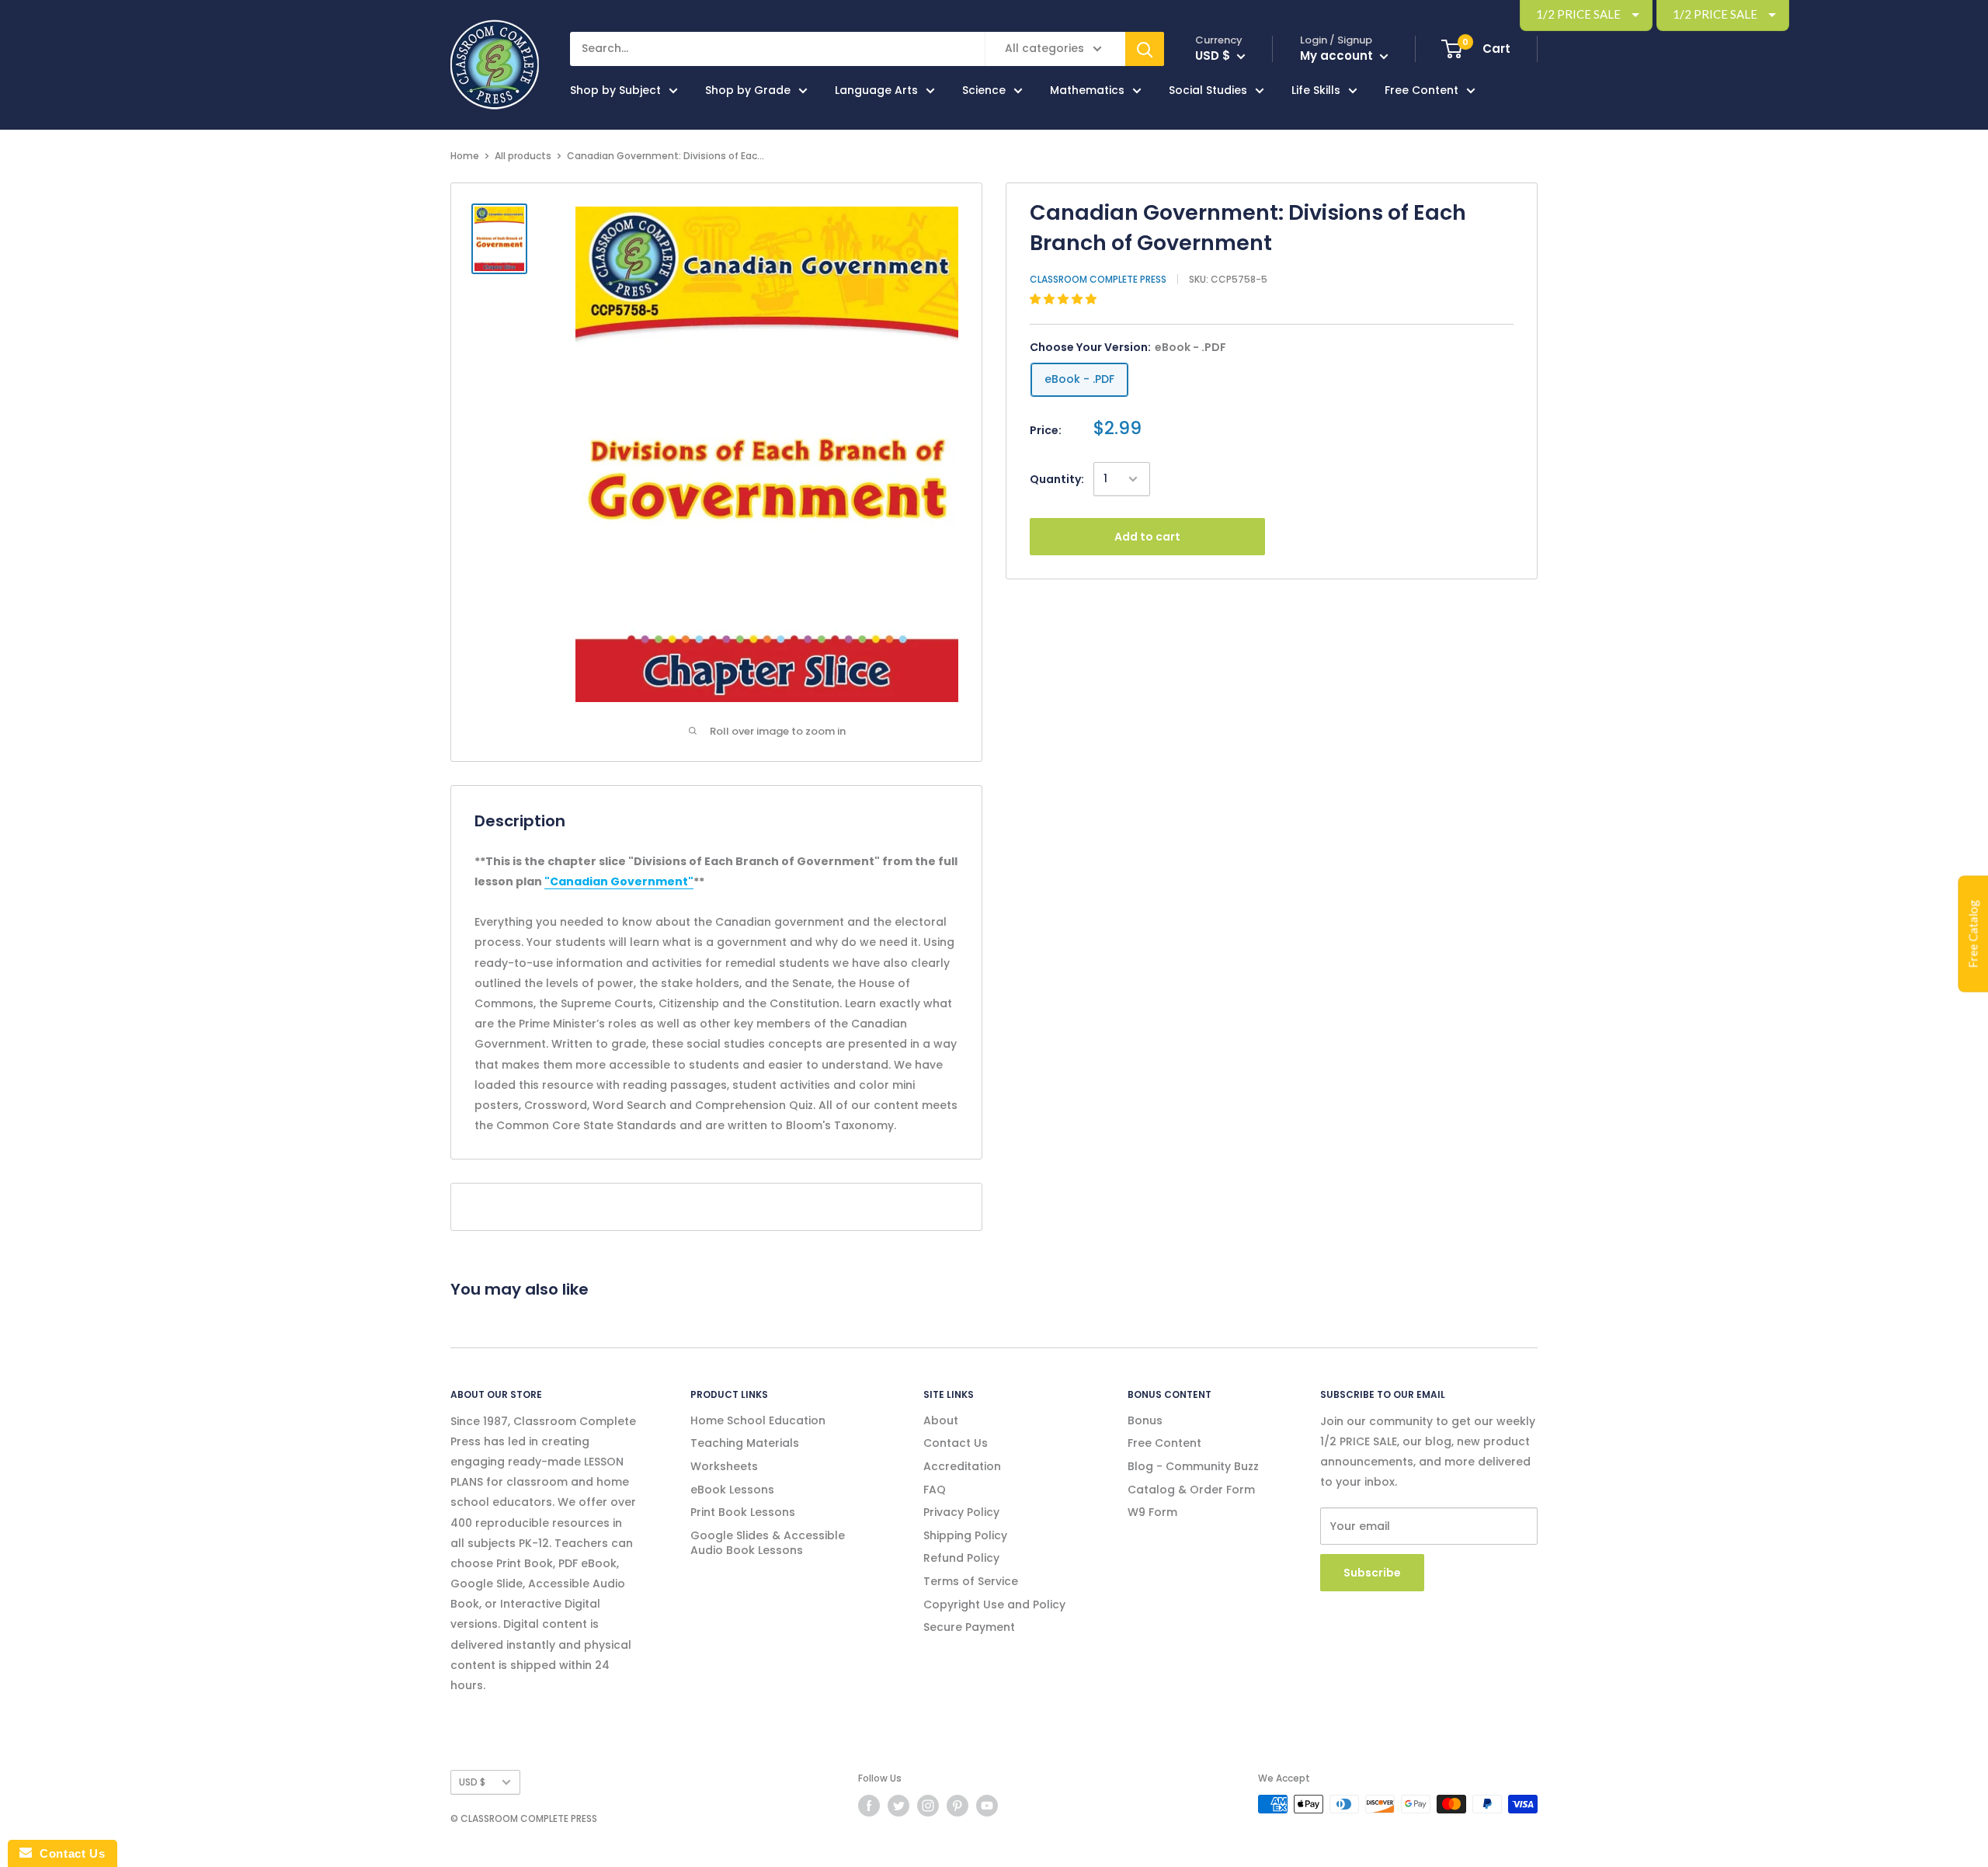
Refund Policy (961, 1558)
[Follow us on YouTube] (987, 1806)
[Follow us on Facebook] (869, 1806)
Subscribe (1372, 1573)
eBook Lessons (732, 1490)
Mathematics (1087, 90)
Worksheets (724, 1466)
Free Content (1421, 90)
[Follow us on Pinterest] (958, 1806)
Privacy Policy (961, 1512)
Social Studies (1208, 90)
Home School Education (758, 1420)
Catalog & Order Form (1191, 1490)
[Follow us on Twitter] (898, 1806)
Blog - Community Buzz (1193, 1466)
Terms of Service (971, 1581)
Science (984, 90)
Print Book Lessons (743, 1512)
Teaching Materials (745, 1443)
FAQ (935, 1490)
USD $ (472, 1782)
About (941, 1420)
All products (523, 156)
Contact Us (956, 1443)
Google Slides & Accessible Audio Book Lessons (768, 1543)
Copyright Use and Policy (994, 1605)
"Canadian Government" (619, 881)
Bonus (1145, 1420)
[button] (1065, 299)
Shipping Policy (965, 1535)
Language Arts (876, 90)
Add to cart (1147, 537)
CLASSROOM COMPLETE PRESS (1098, 279)
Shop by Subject (615, 90)
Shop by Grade (748, 90)
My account (1338, 56)
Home (465, 156)
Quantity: (1057, 479)
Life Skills (1316, 90)
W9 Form (1152, 1512)
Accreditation (962, 1466)
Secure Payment (969, 1627)
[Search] (1145, 49)
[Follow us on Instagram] (928, 1806)
